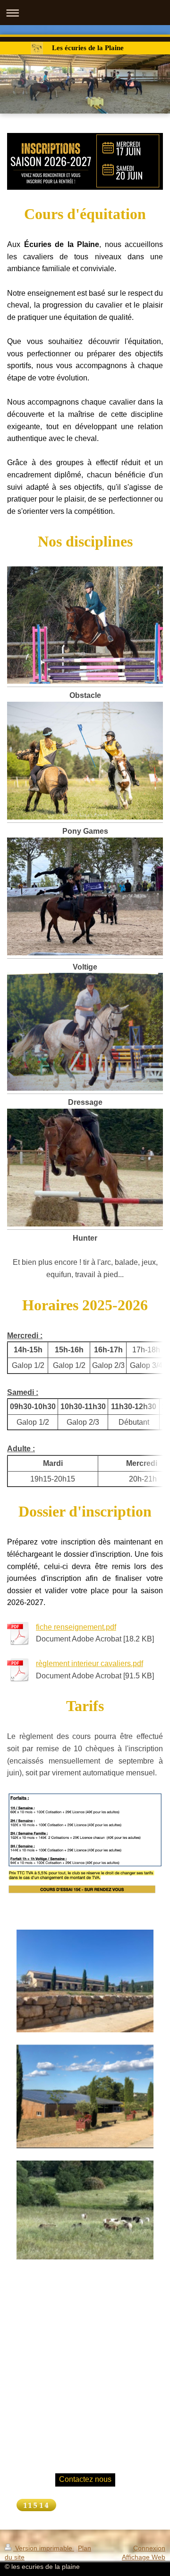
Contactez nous (85, 2479)
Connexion (149, 2548)
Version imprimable (44, 2548)
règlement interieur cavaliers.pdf (89, 1663)
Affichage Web (144, 2557)
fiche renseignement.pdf (76, 1627)
